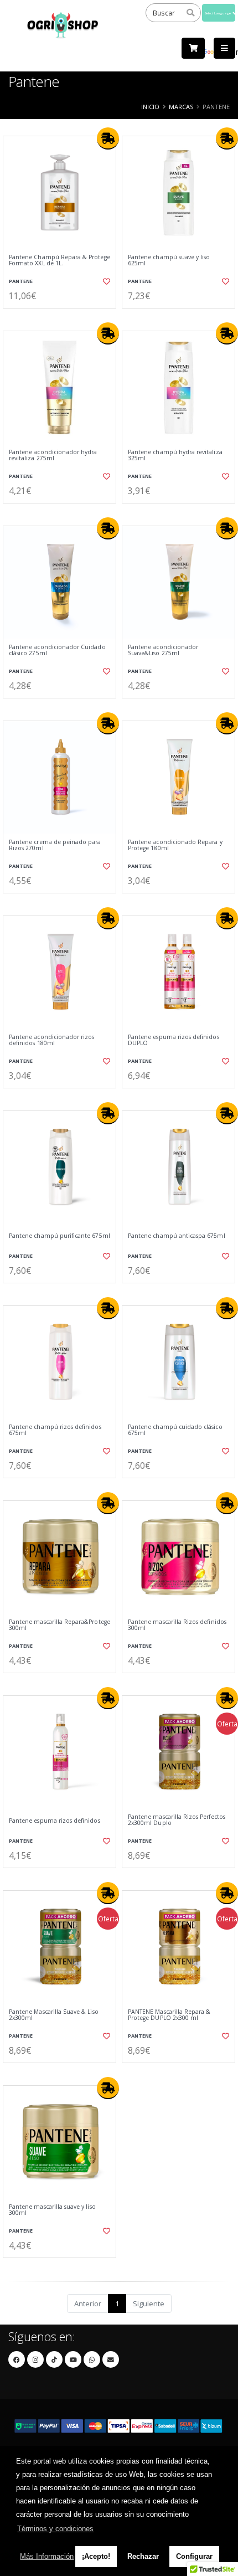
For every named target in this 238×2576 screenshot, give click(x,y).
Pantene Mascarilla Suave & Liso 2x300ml (54, 2015)
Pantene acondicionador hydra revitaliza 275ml (53, 456)
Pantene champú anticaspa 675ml (177, 1236)
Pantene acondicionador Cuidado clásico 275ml (57, 651)
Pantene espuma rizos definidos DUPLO (174, 1040)
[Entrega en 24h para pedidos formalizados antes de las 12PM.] (108, 138)
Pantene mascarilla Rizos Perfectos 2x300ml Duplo (177, 1820)
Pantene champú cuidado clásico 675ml (175, 1430)
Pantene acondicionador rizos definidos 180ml (51, 1040)
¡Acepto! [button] (96, 2556)
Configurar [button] (194, 2556)
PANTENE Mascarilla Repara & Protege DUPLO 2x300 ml (169, 2015)
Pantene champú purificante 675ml (59, 1236)
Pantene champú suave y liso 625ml (169, 261)
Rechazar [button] (143, 2556)
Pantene (21, 281)
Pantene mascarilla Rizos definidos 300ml (177, 1625)
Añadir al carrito (63, 317)
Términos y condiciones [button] (55, 2529)
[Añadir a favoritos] (105, 281)
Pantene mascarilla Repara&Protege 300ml (59, 1625)
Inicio (150, 107)
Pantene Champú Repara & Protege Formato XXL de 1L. (59, 261)
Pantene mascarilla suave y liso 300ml (52, 2210)
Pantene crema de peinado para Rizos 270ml (55, 845)
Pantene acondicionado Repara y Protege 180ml (175, 845)
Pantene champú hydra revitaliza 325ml (175, 456)
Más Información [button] (47, 2556)
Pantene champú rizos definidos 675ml (55, 1430)
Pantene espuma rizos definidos (55, 1821)
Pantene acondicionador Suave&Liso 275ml (163, 651)
